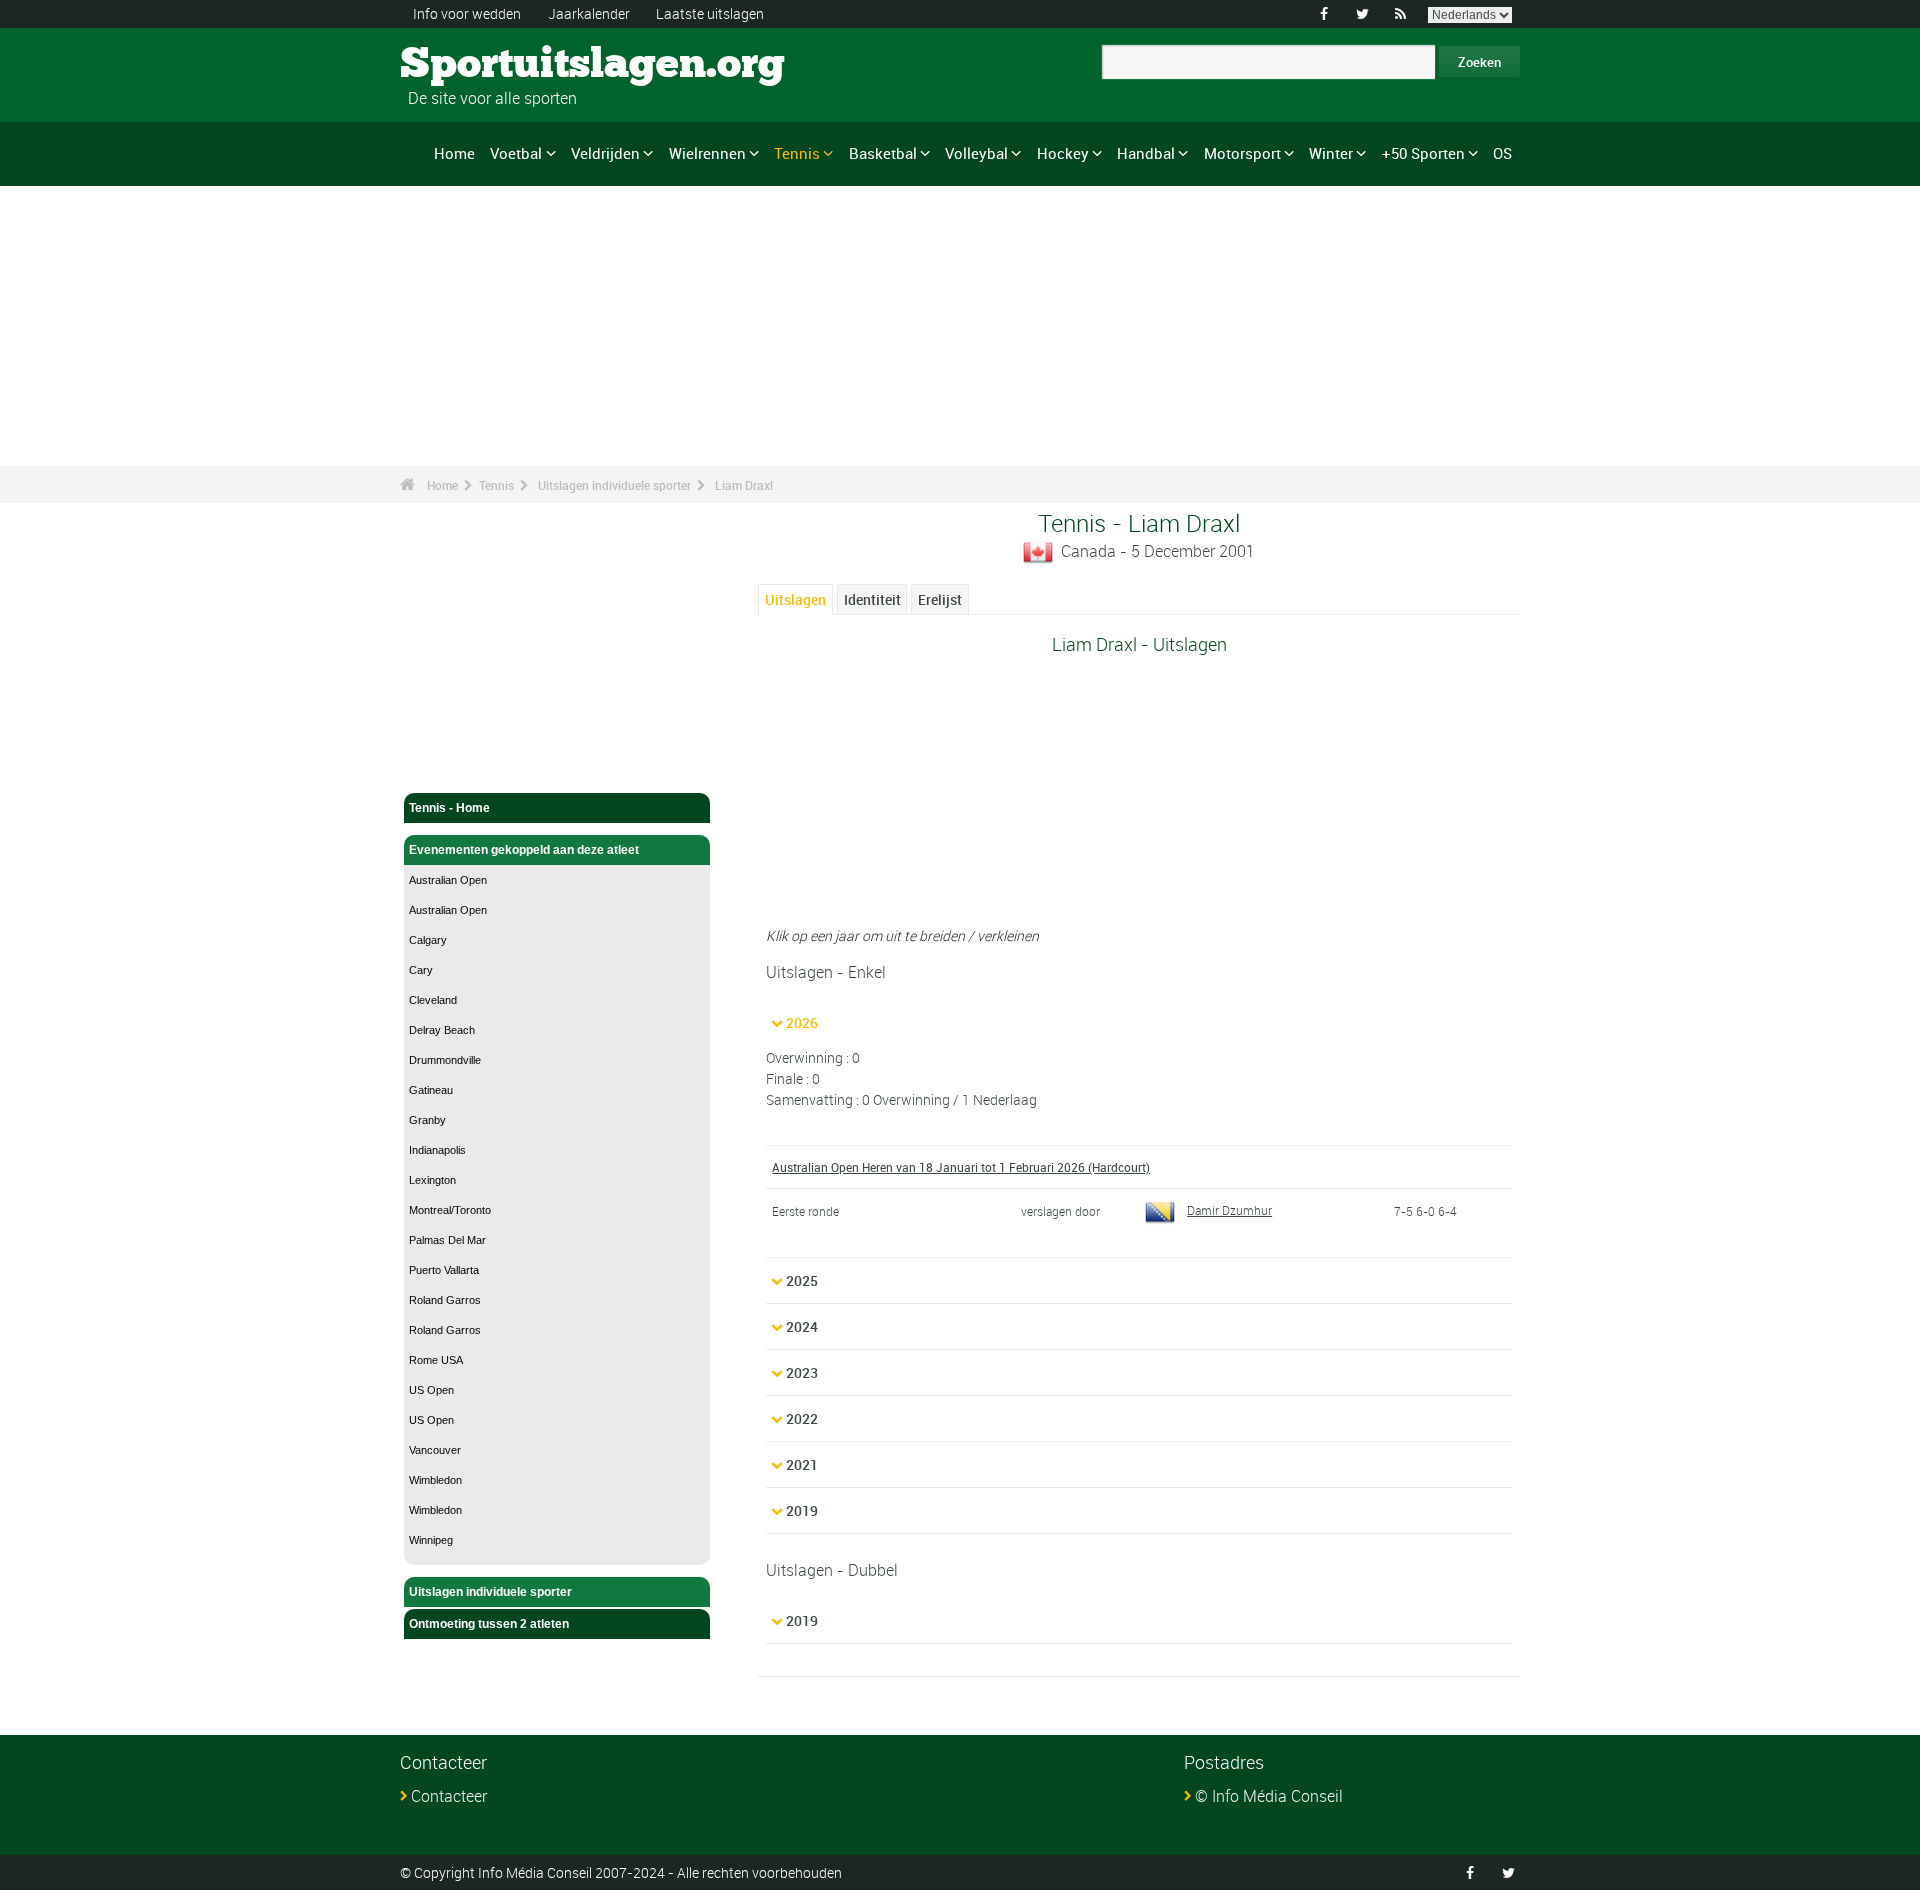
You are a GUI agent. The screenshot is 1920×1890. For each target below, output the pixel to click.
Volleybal (976, 153)
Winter (1331, 153)
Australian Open (448, 880)
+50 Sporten (1423, 153)
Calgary (428, 940)
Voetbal (516, 153)
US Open (431, 1390)
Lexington (432, 1180)
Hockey (1063, 153)
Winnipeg (431, 1540)
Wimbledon (435, 1480)
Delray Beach (442, 1030)
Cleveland (433, 1000)
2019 (802, 1510)
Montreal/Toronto (450, 1210)
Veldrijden (605, 153)
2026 (802, 1022)
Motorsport (1242, 153)
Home (454, 153)
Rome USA (436, 1360)
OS (1502, 153)
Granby (427, 1120)
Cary (421, 970)
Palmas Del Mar (447, 1240)
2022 (802, 1418)
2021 (802, 1464)
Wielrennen (707, 153)
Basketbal (883, 153)
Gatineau (431, 1090)
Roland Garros (445, 1300)
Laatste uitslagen (710, 13)
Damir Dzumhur (1229, 1210)
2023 (802, 1372)
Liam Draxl (744, 485)
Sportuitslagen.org (475, 65)
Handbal (1146, 153)
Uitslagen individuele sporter (614, 485)
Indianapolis (437, 1150)
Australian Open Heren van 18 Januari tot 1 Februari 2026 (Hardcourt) (961, 1167)
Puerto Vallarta (444, 1270)
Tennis (797, 153)
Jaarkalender (589, 13)
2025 (802, 1280)
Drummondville (445, 1060)
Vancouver (435, 1450)
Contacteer (449, 1796)
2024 (802, 1326)
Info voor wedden (467, 13)
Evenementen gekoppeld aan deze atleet (524, 850)
